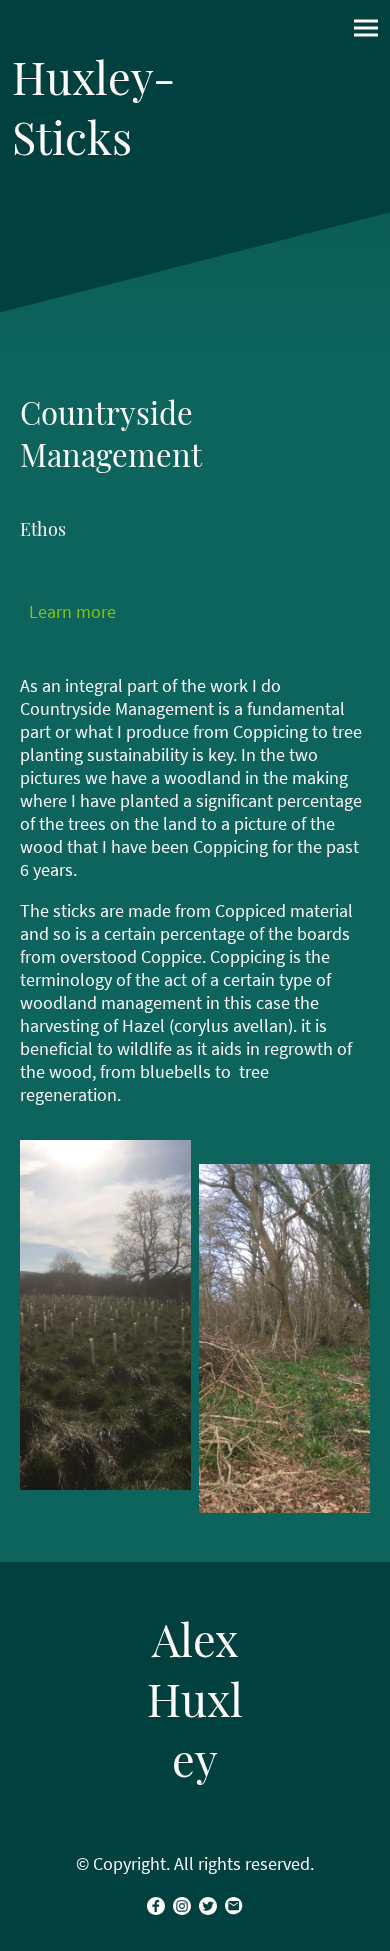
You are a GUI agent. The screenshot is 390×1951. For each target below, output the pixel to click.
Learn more (72, 611)
